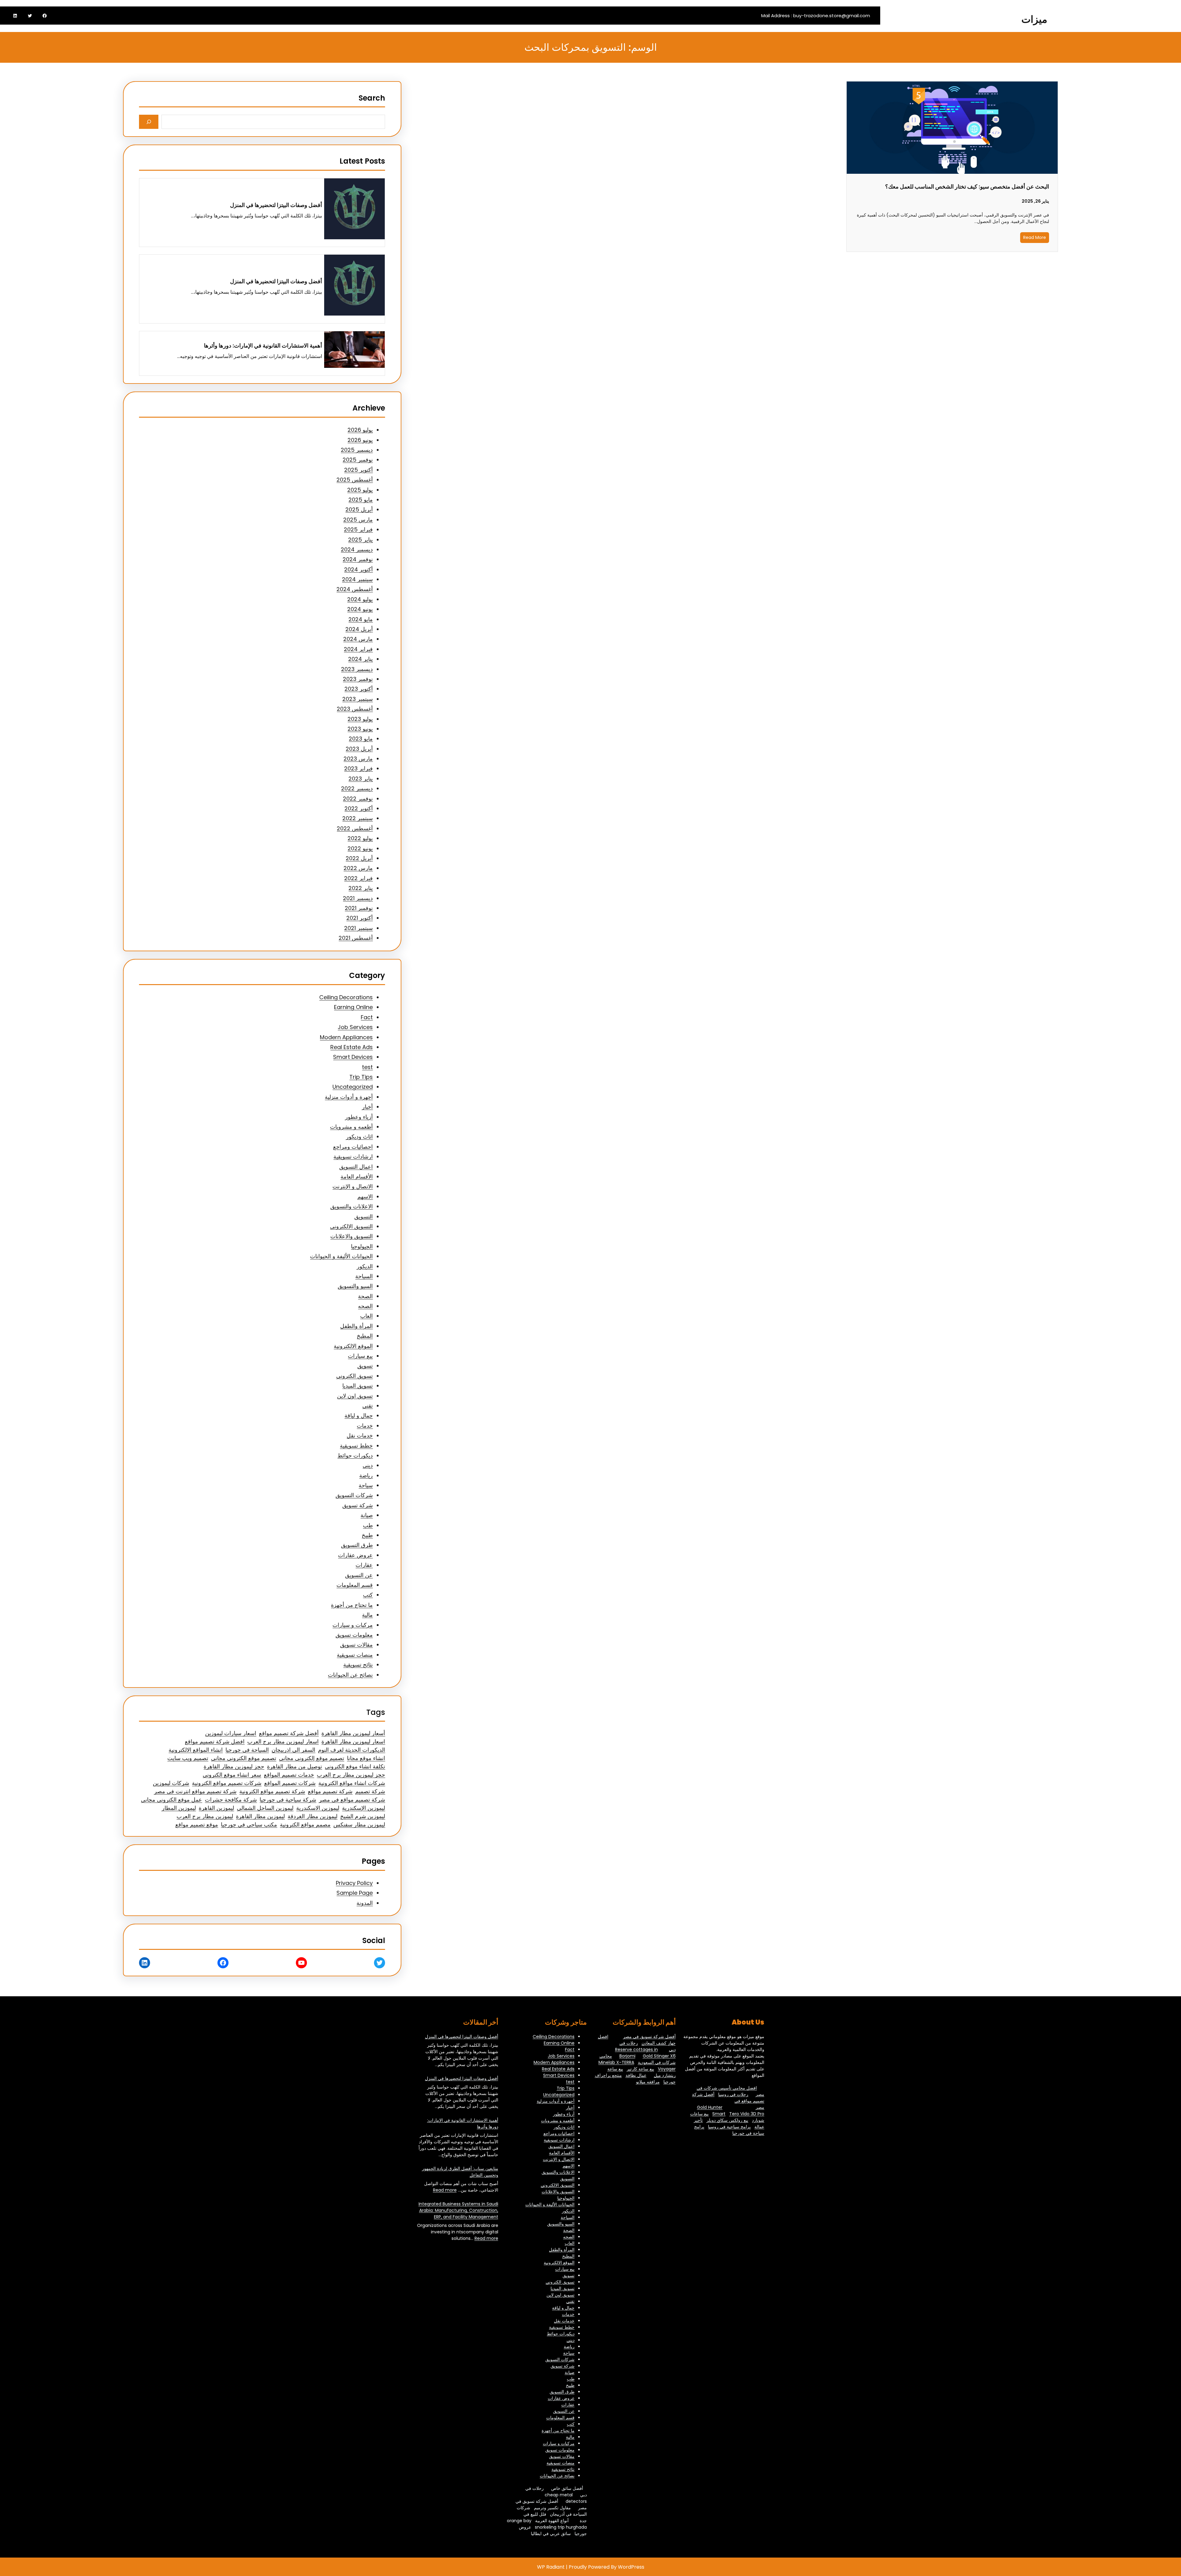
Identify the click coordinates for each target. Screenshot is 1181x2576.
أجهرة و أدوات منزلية (349, 1097)
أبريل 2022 (359, 858)
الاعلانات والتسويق (352, 1206)
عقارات (364, 1565)
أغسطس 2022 (355, 828)
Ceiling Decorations (346, 997)
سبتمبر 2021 (358, 928)
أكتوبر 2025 (358, 470)
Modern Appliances (346, 1037)
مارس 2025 (358, 520)
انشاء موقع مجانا (366, 1758)
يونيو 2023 (360, 729)
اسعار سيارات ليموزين (231, 1733)
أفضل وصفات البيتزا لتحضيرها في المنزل (276, 205)
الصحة (365, 1296)
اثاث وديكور (359, 1137)
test (367, 1067)
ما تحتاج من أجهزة (352, 1605)
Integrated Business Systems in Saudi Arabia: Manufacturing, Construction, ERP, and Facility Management (458, 2210)
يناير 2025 (360, 540)
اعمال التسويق (356, 1167)
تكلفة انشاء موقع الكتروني (355, 1766)
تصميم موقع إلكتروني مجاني (312, 1758)
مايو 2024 (361, 619)
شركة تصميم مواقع (330, 1791)
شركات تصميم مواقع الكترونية (227, 1783)
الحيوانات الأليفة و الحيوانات (341, 1256)
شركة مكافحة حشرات (231, 1800)
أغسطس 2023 (355, 709)
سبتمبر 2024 (357, 579)
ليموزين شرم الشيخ (363, 1816)
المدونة (365, 1903)
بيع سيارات (360, 1356)
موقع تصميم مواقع (197, 1825)
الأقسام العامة (357, 1177)
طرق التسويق (357, 1545)
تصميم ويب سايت (188, 1758)
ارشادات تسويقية (353, 1157)
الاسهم (365, 1197)
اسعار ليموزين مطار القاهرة (353, 1741)
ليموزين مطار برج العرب (205, 1816)
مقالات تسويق (356, 1645)
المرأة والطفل (356, 1326)
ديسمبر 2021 (358, 898)
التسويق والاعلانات (352, 1236)
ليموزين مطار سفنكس (359, 1825)
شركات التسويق (354, 1495)
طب (368, 1525)
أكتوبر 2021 (360, 918)
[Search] (149, 122)
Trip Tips (361, 1077)
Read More (1035, 237)
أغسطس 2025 (355, 480)
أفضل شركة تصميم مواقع (289, 1733)
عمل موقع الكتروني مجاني (171, 1800)
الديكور (365, 1266)
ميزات (1034, 19)
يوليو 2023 (360, 719)
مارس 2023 (358, 759)
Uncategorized (353, 1087)
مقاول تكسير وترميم (552, 2508)
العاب (366, 1316)
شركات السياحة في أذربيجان (552, 2511)
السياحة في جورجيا (247, 1750)
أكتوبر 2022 (359, 808)
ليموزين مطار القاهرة (260, 1816)
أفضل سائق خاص (567, 2488)
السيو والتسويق (355, 1286)
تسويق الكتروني (354, 1376)
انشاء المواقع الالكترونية (196, 1750)
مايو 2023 (361, 739)
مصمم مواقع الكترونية (305, 1825)
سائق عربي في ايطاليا (551, 2534)
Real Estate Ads (352, 1047)
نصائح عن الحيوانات (350, 1675)
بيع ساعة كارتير (640, 2069)
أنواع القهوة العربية (552, 2521)
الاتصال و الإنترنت (353, 1186)
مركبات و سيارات (353, 1625)
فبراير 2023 (358, 768)
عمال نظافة (636, 2075)
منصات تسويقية (355, 1655)
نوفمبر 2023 (358, 679)
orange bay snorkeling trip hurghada (547, 2524)
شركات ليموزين (171, 1783)
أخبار (367, 1107)
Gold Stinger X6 (659, 2056)
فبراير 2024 (358, 649)
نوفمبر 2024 (358, 559)
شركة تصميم (370, 1791)
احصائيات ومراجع (353, 1147)
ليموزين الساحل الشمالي (265, 1808)
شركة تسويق (358, 1505)
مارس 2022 (358, 868)
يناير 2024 (360, 659)
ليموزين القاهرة (216, 1808)
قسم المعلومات (355, 1585)
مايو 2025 (361, 500)
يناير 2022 (361, 888)
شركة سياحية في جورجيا (288, 1800)
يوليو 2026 (360, 430)
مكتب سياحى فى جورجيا (249, 1825)
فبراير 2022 (358, 878)
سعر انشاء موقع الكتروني (232, 1775)
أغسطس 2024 (355, 589)
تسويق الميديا (358, 1386)
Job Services (355, 1027)
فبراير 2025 (358, 529)
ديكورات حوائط (355, 1455)
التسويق (364, 1216)
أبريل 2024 (359, 629)
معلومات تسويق (354, 1635)
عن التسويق (359, 1575)
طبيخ (367, 1535)
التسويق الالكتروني (351, 1226)
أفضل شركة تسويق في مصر (649, 2037)
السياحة (364, 1276)
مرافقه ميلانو (648, 2082)
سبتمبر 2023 (358, 699)
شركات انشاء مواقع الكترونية (352, 1783)
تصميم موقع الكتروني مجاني (244, 1758)
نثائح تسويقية (358, 1665)
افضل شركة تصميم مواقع (215, 1741)
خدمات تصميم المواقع (289, 1775)
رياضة (366, 1475)
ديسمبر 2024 (357, 549)
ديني (368, 1465)
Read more (445, 2190)
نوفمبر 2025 (358, 460)
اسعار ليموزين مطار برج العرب (283, 1741)
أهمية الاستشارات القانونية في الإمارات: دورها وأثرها (263, 346)
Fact (367, 1017)
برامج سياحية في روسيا (729, 2127)
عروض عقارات (355, 1555)
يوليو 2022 (360, 838)
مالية (367, 1615)
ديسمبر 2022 (357, 788)
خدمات (365, 1426)
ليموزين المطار (179, 1808)
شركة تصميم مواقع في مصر (352, 1800)
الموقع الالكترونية (353, 1346)
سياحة (366, 1485)
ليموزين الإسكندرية (364, 1808)
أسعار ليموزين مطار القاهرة (353, 1733)
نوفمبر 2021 (359, 908)
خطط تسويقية (356, 1446)
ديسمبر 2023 (357, 669)
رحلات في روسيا (733, 2094)
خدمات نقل (360, 1435)
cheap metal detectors (566, 2498)
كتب (368, 1595)
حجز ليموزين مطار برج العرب (351, 1775)
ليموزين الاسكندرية (318, 1808)
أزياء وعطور (359, 1117)
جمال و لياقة (359, 1415)
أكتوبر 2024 (358, 569)
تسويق (365, 1366)
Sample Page (355, 1893)
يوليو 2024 (360, 599)
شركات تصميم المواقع (290, 1783)
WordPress (631, 2567)
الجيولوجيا (362, 1246)
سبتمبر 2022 (358, 818)
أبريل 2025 (359, 509)
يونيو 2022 (360, 848)
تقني (368, 1406)
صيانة (367, 1515)
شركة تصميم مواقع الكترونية (272, 1791)
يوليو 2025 (360, 490)
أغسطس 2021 (356, 938)
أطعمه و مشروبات (351, 1127)
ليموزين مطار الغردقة (312, 1816)
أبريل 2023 (359, 749)
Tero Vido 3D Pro (747, 2114)
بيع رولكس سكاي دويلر (727, 2120)
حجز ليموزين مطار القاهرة (234, 1766)
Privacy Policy (354, 1883)
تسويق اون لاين (355, 1396)
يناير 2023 (361, 779)
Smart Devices (353, 1057)
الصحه (365, 1306)
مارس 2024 (358, 639)
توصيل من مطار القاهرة (294, 1766)
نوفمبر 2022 (358, 799)
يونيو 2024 (360, 609)
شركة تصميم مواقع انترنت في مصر (195, 1791)
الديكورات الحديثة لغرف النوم (352, 1750)
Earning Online (353, 1007)
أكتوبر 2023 (359, 689)
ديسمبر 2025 (357, 450)
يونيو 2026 (360, 440)
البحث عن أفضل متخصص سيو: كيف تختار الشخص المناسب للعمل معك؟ (967, 187)
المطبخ (365, 1336)
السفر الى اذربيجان (293, 1750)
